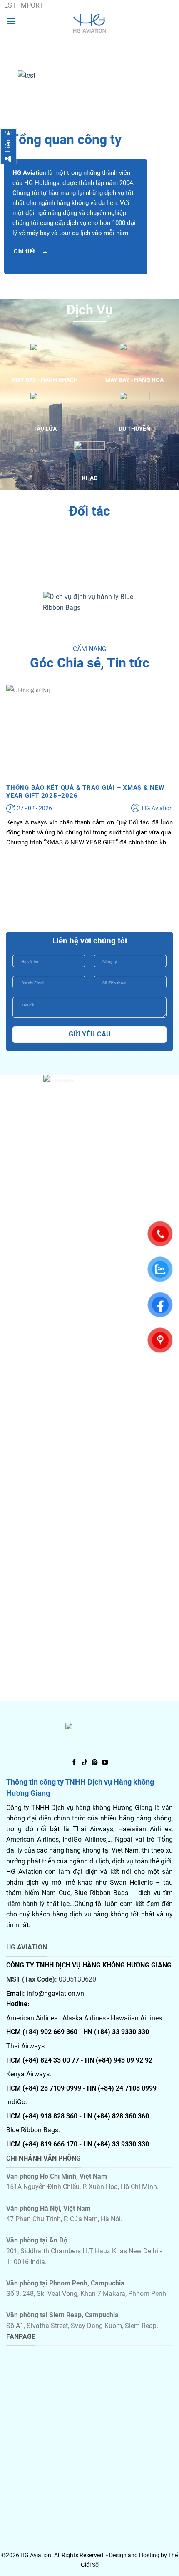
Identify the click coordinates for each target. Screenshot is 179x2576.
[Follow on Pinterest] (94, 1763)
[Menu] (11, 21)
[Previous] (14, 76)
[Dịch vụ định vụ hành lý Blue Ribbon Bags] (89, 602)
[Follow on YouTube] (105, 1763)
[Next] (165, 76)
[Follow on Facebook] (74, 1763)
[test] (89, 23)
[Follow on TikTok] (85, 1763)
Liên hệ (8, 142)
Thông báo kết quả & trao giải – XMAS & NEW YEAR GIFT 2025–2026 (85, 792)
